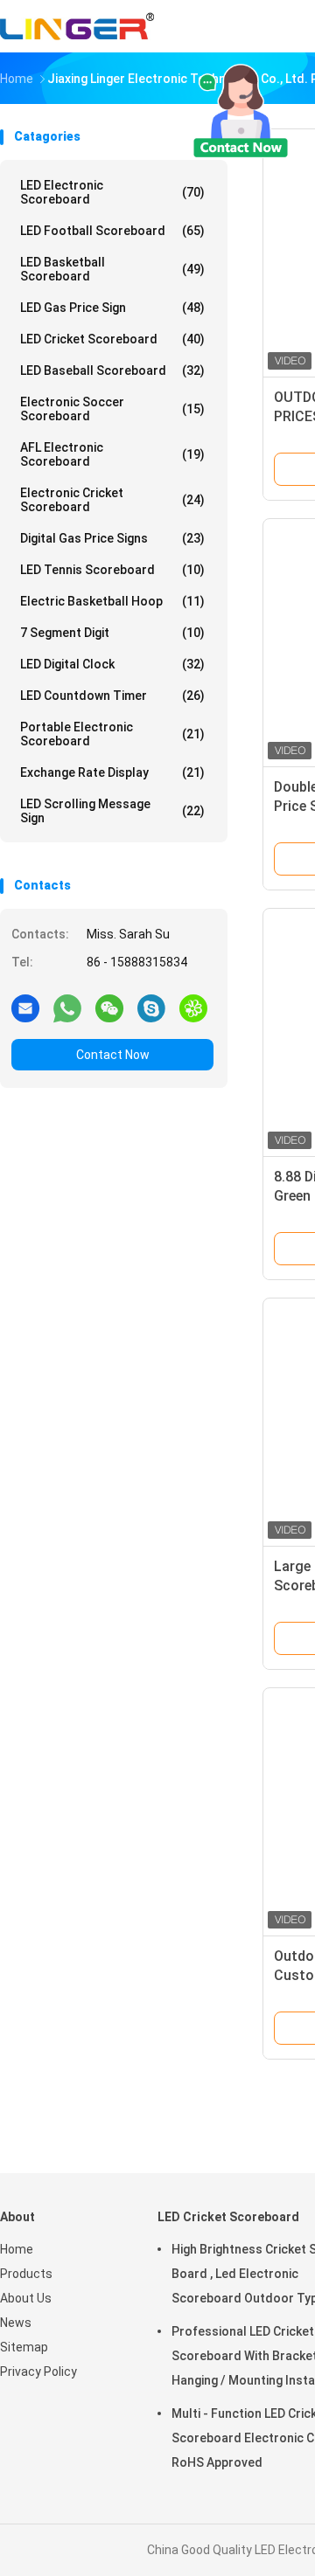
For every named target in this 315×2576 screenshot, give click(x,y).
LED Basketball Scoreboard (112, 269)
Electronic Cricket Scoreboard (112, 500)
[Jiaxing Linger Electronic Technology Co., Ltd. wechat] (109, 1008)
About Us (26, 2298)
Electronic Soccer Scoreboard (112, 409)
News (16, 2323)
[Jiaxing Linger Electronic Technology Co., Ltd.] (77, 26)
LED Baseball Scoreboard (112, 370)
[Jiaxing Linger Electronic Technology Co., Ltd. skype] (151, 1008)
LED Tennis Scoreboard (112, 570)
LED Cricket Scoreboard (112, 339)
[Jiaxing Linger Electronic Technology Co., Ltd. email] (25, 1008)
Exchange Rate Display (112, 772)
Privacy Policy (38, 2372)
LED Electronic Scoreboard (112, 192)
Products (26, 2274)
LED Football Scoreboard (112, 231)
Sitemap (24, 2347)
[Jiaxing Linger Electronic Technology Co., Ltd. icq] (193, 1008)
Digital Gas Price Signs (112, 538)
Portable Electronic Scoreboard (112, 734)
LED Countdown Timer (112, 696)
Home (17, 2249)
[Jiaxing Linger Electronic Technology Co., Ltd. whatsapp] (67, 1008)
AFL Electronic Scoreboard (112, 454)
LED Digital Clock (112, 664)
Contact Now (113, 1055)
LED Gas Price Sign (112, 308)
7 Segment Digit (112, 633)
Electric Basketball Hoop (112, 601)
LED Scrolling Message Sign (112, 811)
